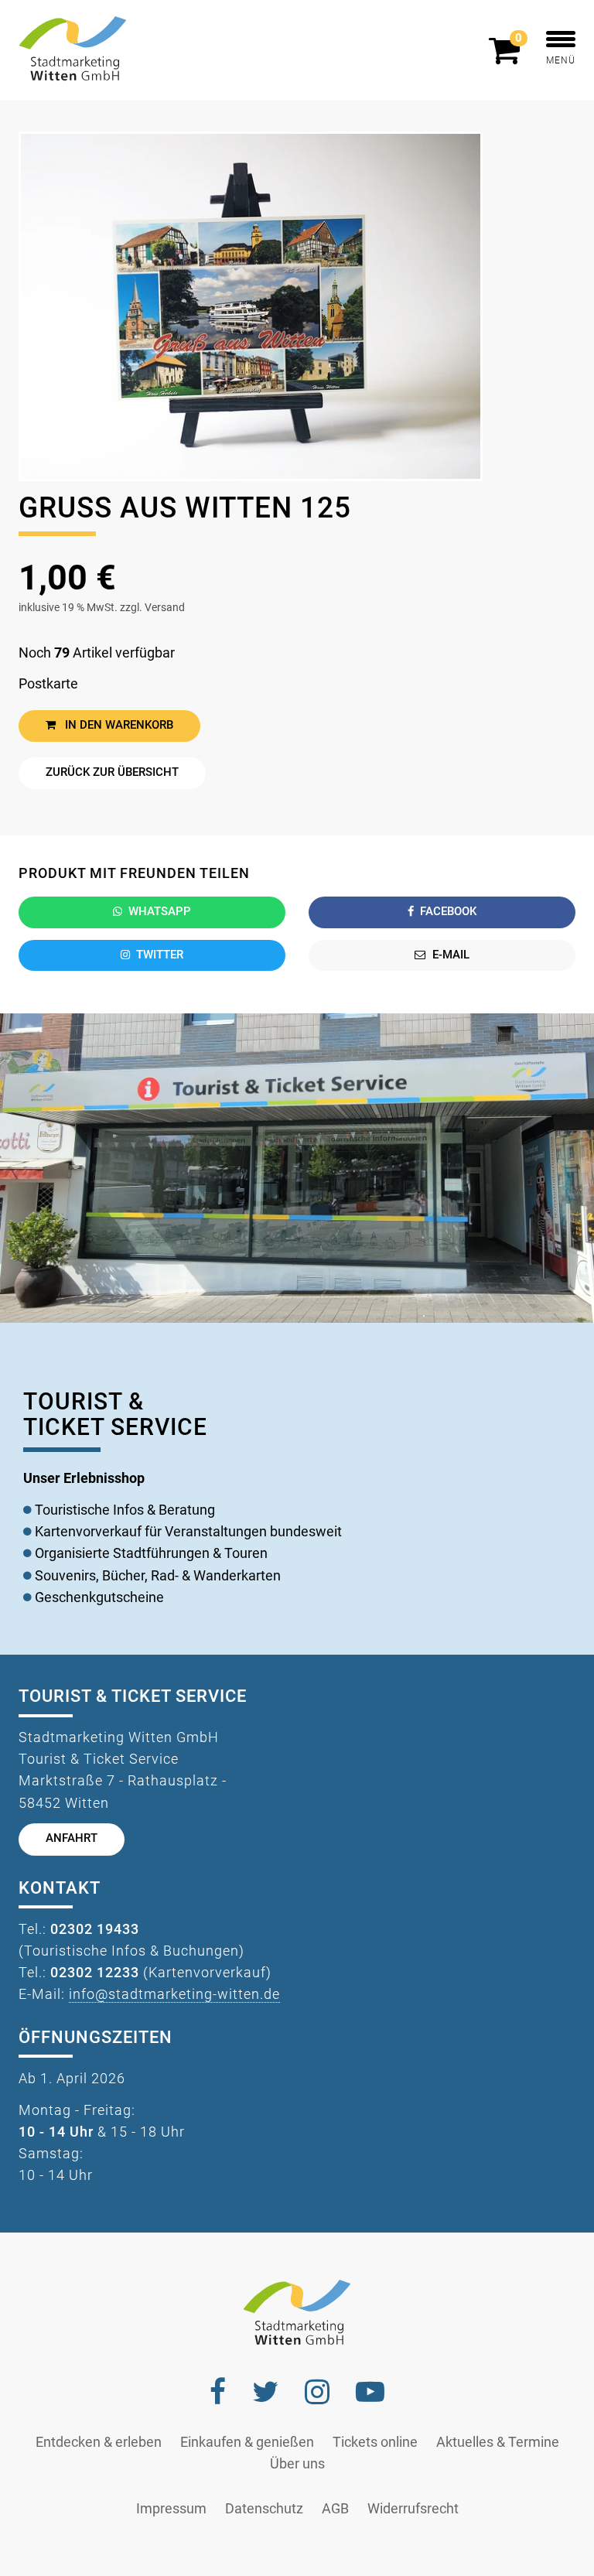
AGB (335, 2509)
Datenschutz (264, 2509)
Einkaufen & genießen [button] (247, 2442)
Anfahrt (72, 1838)
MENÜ (561, 60)
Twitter (160, 955)
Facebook (448, 912)
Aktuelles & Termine (498, 2442)
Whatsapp (160, 912)
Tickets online (375, 2442)
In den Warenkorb (118, 725)
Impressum (171, 2509)
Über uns (297, 2464)
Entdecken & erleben (99, 2442)
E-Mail (451, 955)
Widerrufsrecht (413, 2509)
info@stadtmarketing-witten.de (174, 1994)
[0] (508, 57)
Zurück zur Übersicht (112, 772)
